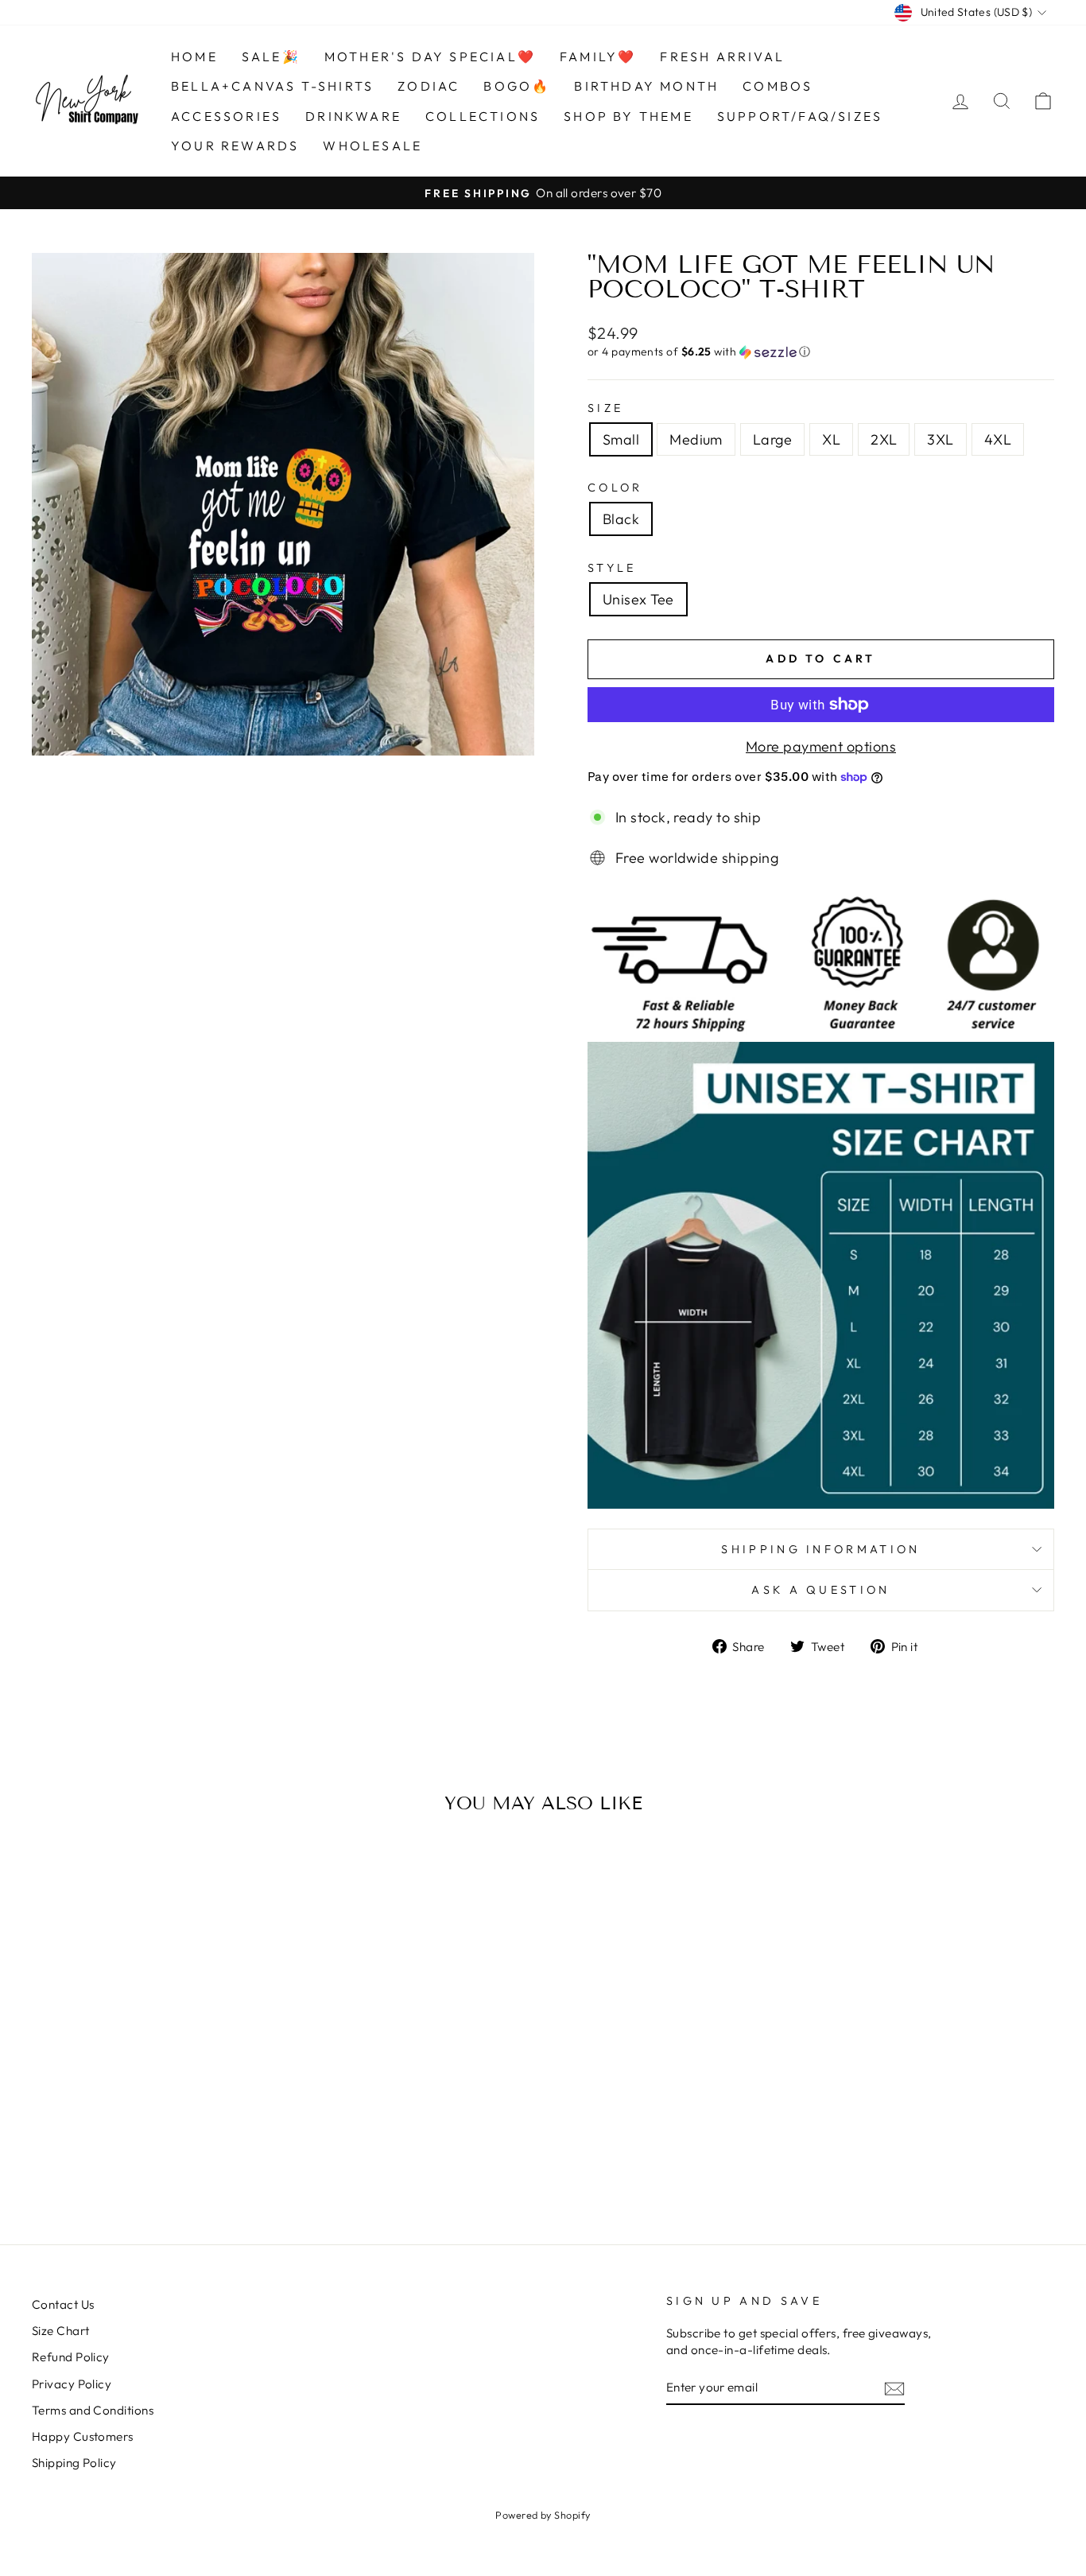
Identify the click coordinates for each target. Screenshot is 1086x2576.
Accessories (226, 116)
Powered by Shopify (543, 2515)
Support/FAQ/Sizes (800, 116)
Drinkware (353, 116)
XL (831, 439)
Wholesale (372, 146)
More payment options (821, 746)
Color (615, 488)
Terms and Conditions (93, 2410)
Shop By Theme (628, 116)
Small (621, 439)
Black (621, 519)
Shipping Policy (74, 2463)
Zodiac (429, 86)
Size (605, 408)
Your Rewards (235, 146)
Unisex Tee (638, 599)
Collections (483, 116)
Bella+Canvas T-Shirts (272, 86)
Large (772, 439)
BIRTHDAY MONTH (646, 86)
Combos (778, 86)
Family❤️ (598, 56)
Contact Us (63, 2304)
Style (612, 568)
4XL (998, 439)
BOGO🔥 (517, 86)
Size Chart (61, 2331)
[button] (821, 352)
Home (194, 56)
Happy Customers (83, 2436)
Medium (696, 439)
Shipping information (820, 1549)
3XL (940, 439)
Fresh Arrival (722, 56)
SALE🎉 (271, 56)
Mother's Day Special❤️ (430, 56)
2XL (884, 439)
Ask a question (820, 1590)
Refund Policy (71, 2357)
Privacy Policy (72, 2384)
